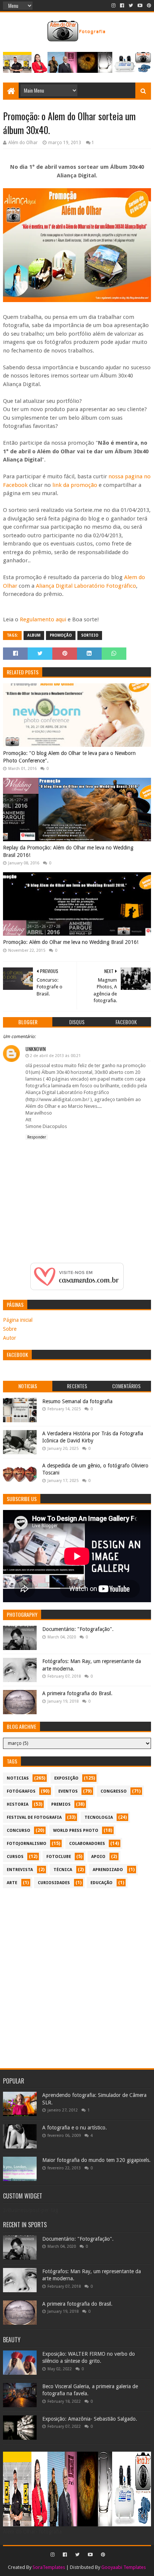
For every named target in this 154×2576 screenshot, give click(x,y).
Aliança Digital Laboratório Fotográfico (86, 586)
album (34, 635)
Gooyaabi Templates (124, 2567)
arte (12, 1883)
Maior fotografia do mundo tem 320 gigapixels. (96, 2160)
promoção (61, 635)
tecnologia (99, 1817)
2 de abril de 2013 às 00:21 (55, 1056)
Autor (10, 1338)
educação (101, 1883)
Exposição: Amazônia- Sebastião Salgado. (90, 2419)
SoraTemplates (49, 2567)
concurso (19, 1831)
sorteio (90, 635)
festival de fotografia (34, 1817)
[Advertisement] (77, 1974)
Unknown (36, 1049)
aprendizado (108, 1870)
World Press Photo (76, 1831)
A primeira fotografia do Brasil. (77, 1693)
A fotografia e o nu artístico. (75, 2128)
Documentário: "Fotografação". (78, 1629)
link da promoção (75, 485)
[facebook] (122, 6)
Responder (37, 1137)
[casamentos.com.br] (77, 1288)
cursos (15, 1857)
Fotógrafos (21, 1791)
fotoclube (59, 1857)
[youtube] (140, 6)
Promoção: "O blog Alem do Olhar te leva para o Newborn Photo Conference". (69, 757)
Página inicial (18, 1320)
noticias (18, 1778)
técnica (63, 1870)
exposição (66, 1778)
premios (61, 1804)
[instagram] (113, 6)
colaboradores (87, 1844)
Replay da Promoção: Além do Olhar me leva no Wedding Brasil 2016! (68, 851)
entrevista (20, 1870)
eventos (68, 1791)
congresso (114, 1791)
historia (18, 1804)
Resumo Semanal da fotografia (77, 1401)
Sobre (10, 1329)
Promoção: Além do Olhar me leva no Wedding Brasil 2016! (71, 942)
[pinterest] (148, 6)
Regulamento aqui (43, 619)
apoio (98, 1857)
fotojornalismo (27, 1844)
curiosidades (54, 1883)
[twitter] (131, 6)
